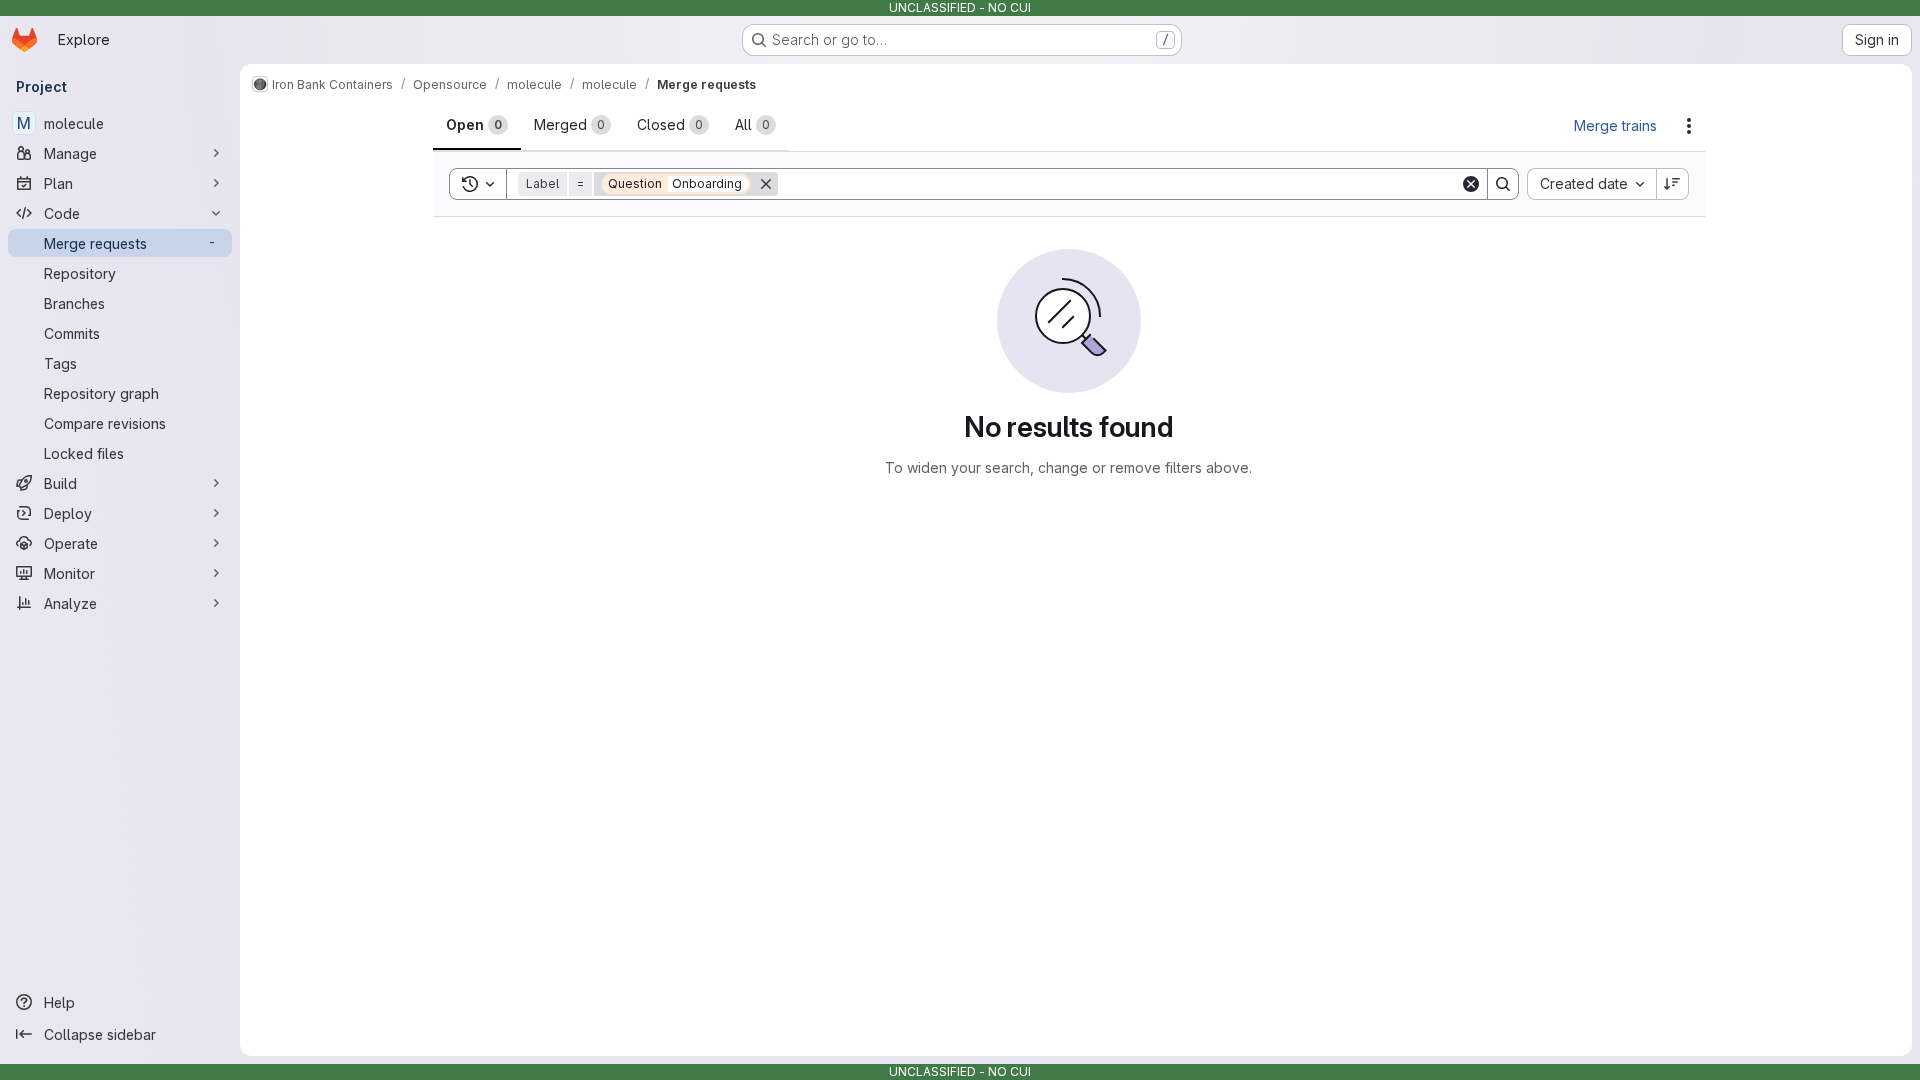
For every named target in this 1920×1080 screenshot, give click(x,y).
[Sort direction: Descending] (1673, 184)
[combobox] (1591, 184)
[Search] (1503, 184)
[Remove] (766, 184)
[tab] (477, 125)
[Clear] (1471, 184)
